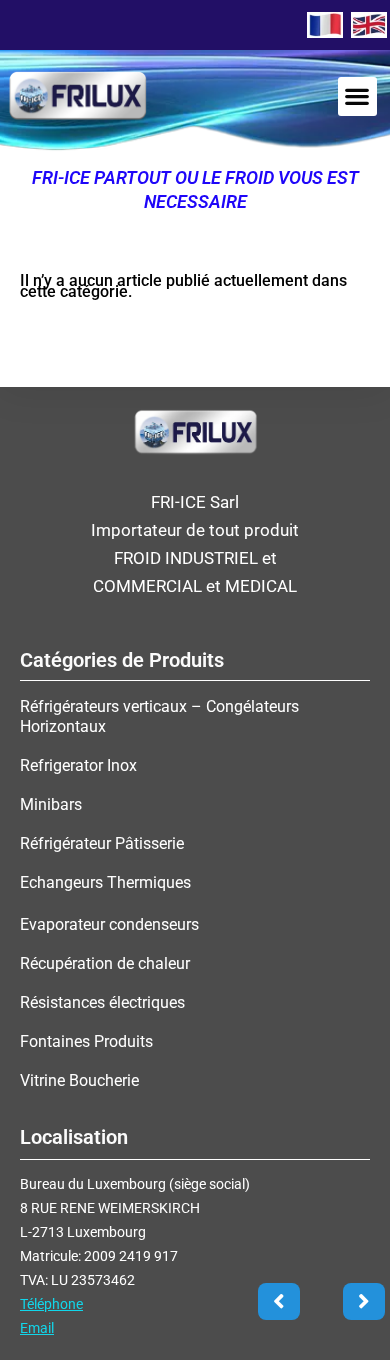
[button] (357, 96)
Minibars (51, 804)
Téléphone (51, 1304)
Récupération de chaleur (105, 963)
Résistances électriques (102, 1002)
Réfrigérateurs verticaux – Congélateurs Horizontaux (159, 716)
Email (37, 1328)
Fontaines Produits (86, 1041)
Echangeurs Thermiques (105, 882)
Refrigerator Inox (78, 765)
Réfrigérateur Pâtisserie (102, 843)
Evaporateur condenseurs (109, 924)
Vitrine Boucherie (79, 1080)
